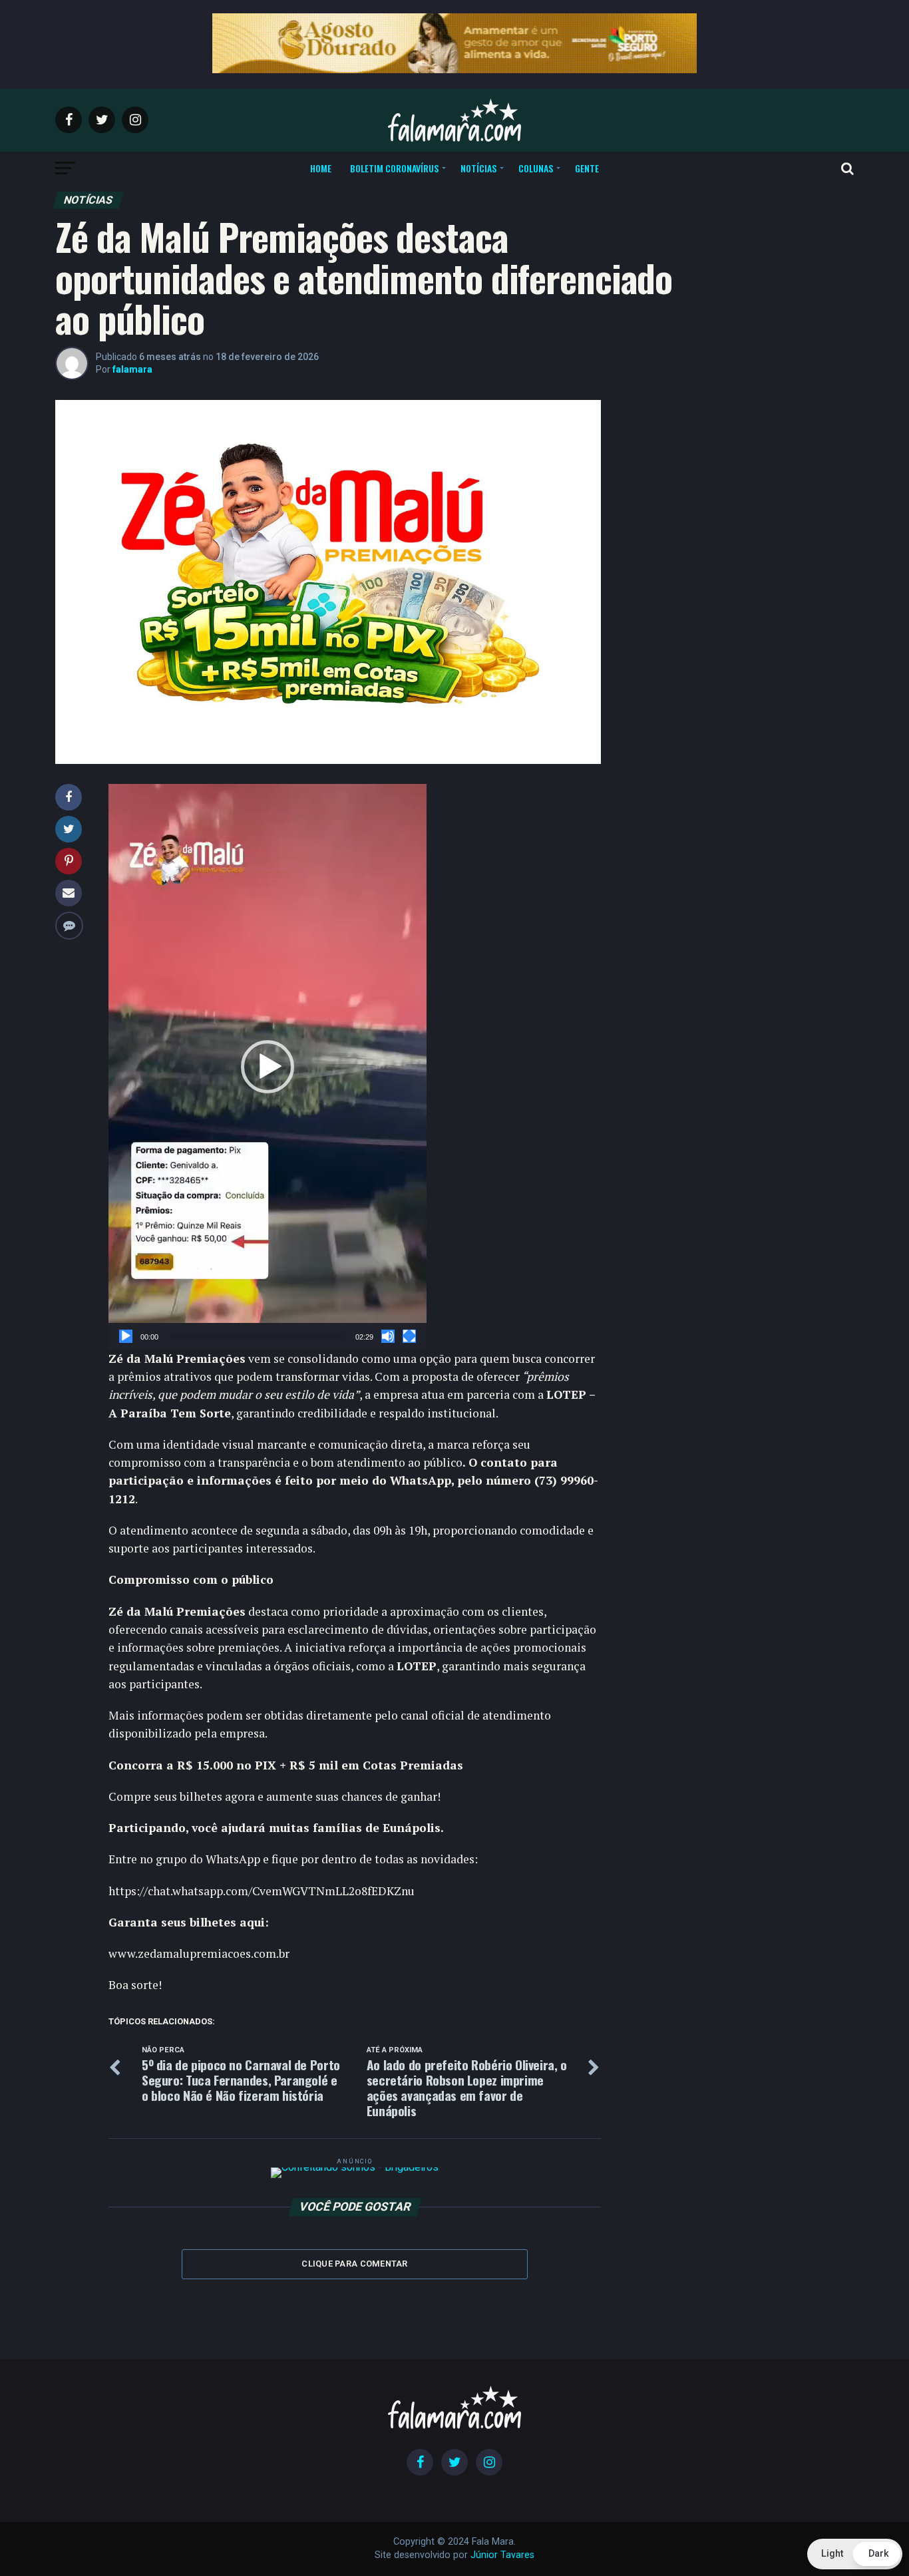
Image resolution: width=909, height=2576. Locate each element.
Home (321, 168)
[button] (268, 1067)
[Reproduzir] (126, 1336)
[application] (268, 1067)
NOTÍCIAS (478, 168)
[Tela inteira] (409, 1336)
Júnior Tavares (502, 2555)
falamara (132, 369)
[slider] (257, 1336)
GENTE (587, 168)
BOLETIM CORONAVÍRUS (394, 168)
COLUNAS (536, 168)
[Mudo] (388, 1336)
